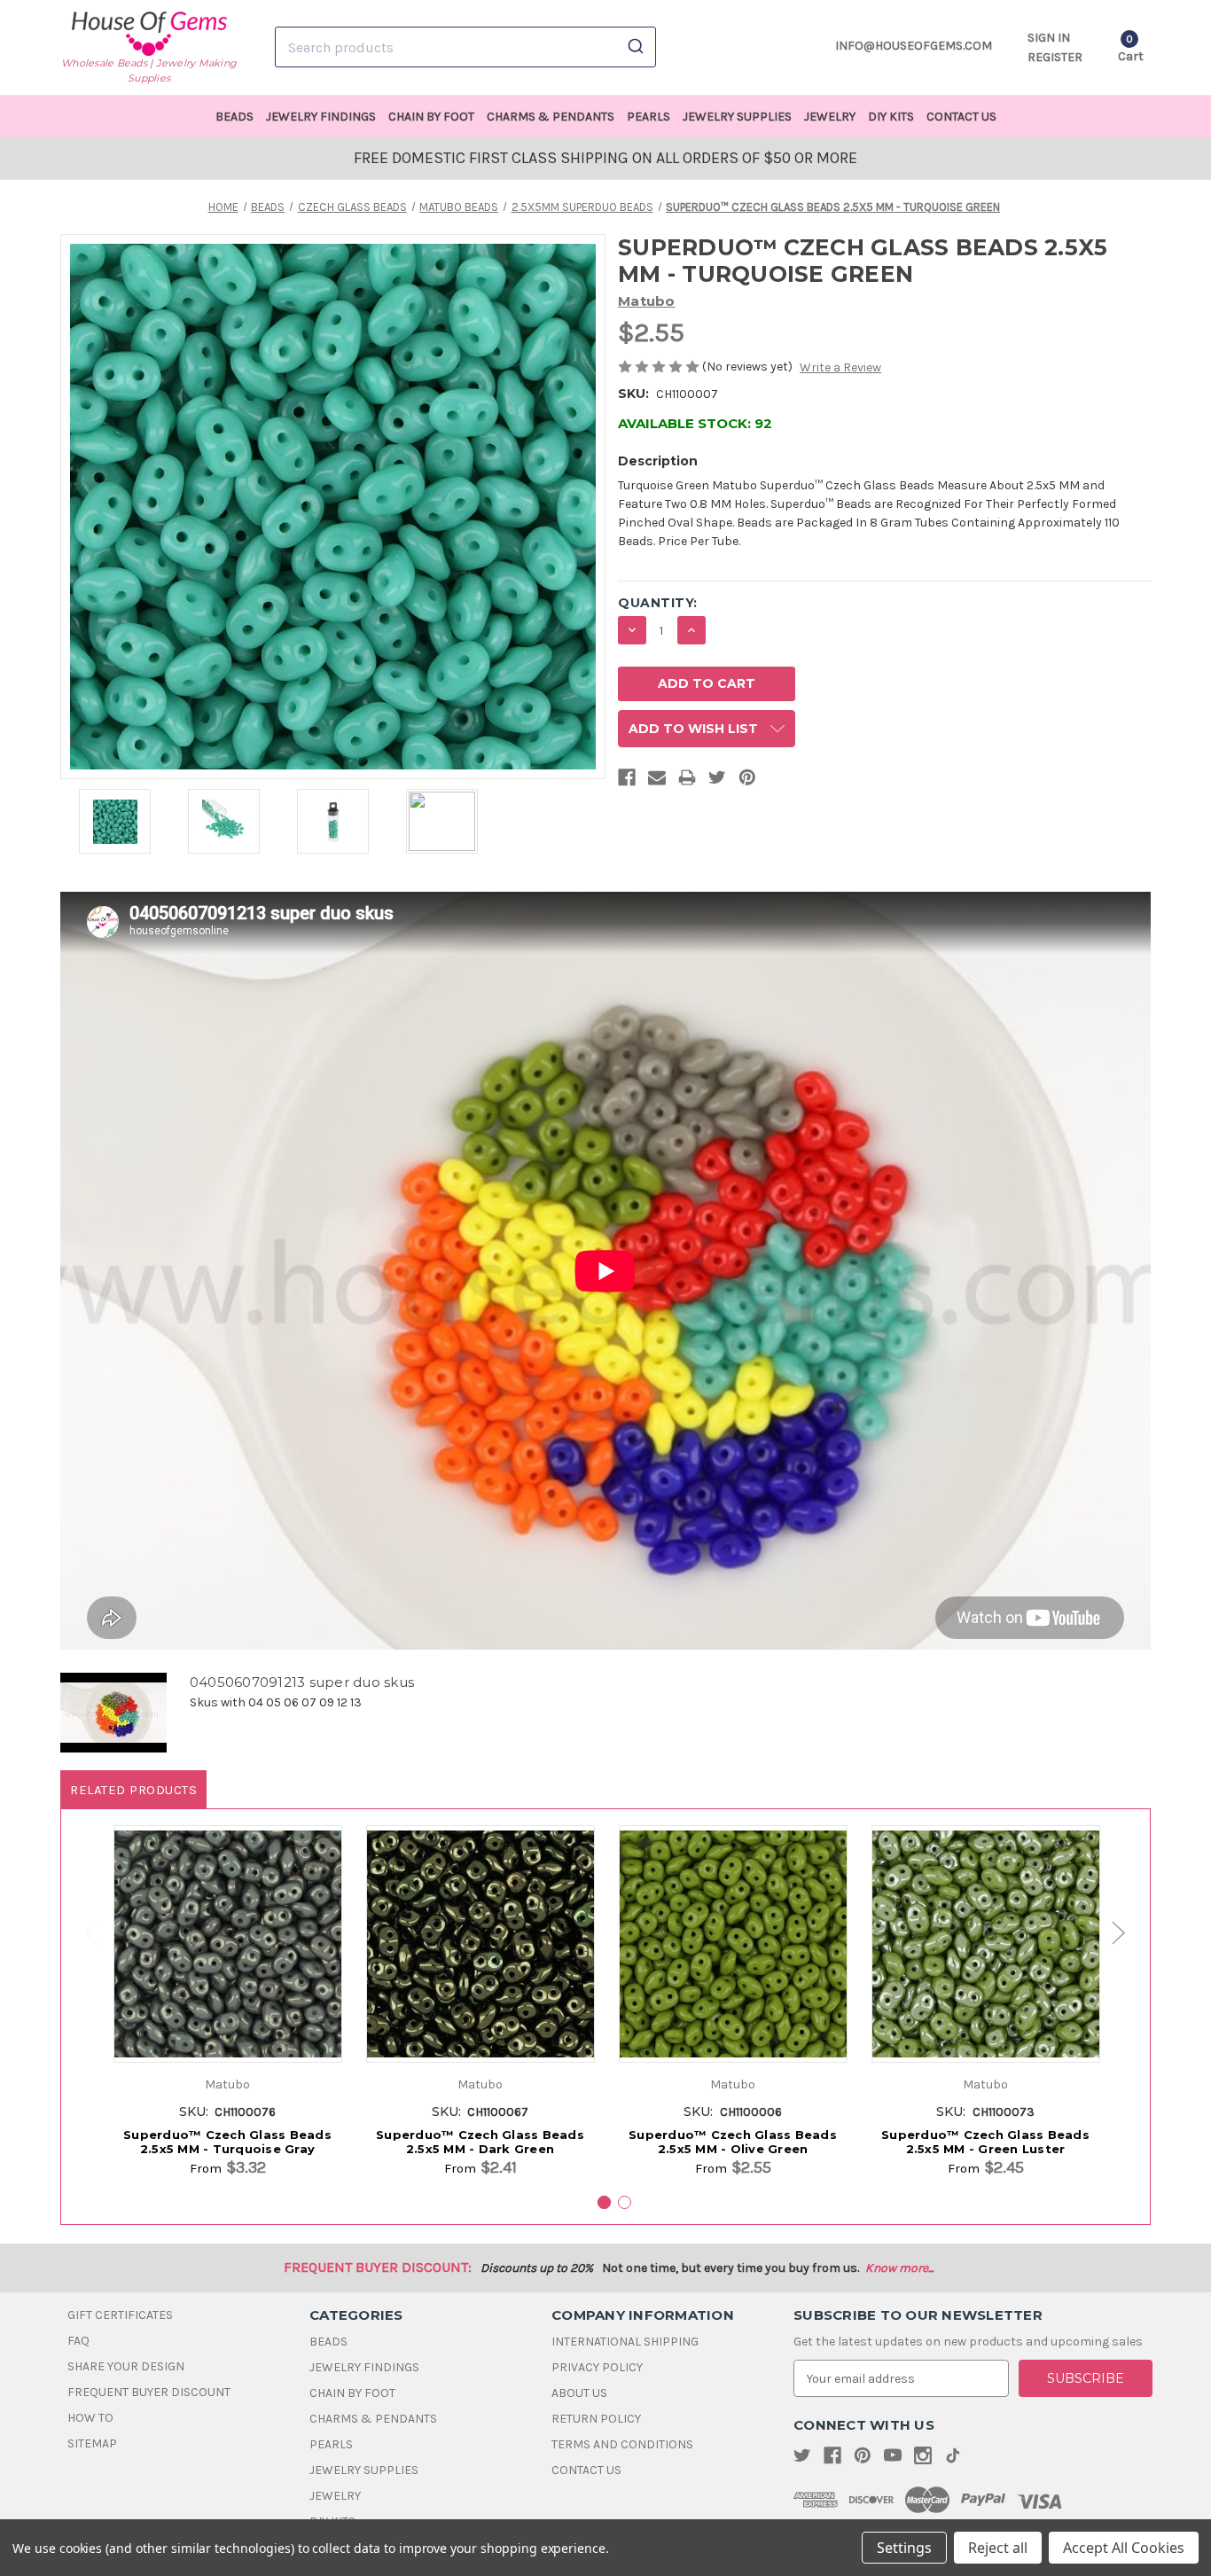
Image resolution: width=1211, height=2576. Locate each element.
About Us (579, 2393)
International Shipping (625, 2342)
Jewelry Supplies (737, 117)
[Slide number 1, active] (604, 2202)
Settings (904, 2548)
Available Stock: (695, 423)
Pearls (648, 117)
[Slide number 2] (625, 2202)
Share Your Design (126, 2366)
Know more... (899, 2268)
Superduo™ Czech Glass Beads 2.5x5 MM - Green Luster (985, 2142)
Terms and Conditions (622, 2444)
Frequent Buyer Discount (149, 2392)
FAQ (78, 2341)
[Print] (687, 781)
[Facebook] (627, 781)
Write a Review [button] (840, 367)
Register (1055, 57)
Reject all (998, 2548)
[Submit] (634, 47)
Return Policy (596, 2419)
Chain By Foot (431, 117)
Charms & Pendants (551, 117)
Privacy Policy (597, 2367)
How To (90, 2418)
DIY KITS (891, 117)
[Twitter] (717, 781)
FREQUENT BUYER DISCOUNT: (378, 2267)
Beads (234, 117)
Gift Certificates (120, 2315)
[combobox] (465, 47)
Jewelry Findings (321, 117)
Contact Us (961, 117)
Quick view (227, 1930)
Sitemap (92, 2443)
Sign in (1049, 38)
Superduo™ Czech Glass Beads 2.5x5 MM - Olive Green (733, 2142)
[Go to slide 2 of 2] (83, 1934)
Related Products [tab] (133, 1790)
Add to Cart (227, 1963)
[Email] (657, 781)
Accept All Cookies (1124, 2548)
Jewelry (830, 117)
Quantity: (658, 603)
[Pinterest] (747, 781)
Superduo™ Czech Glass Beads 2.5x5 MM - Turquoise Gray (227, 2142)
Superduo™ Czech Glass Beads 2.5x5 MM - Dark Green (480, 2142)
